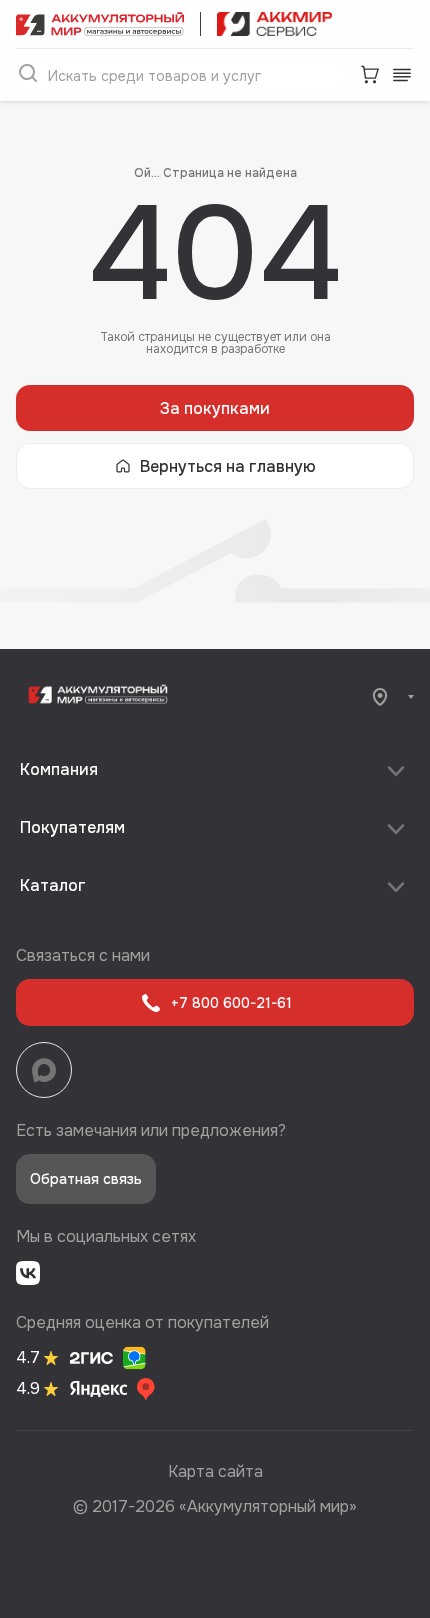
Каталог (53, 885)
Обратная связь (86, 1179)
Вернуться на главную (228, 466)
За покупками (215, 408)
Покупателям (72, 827)
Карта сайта (215, 1471)
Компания (59, 769)
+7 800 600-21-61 (231, 1003)
